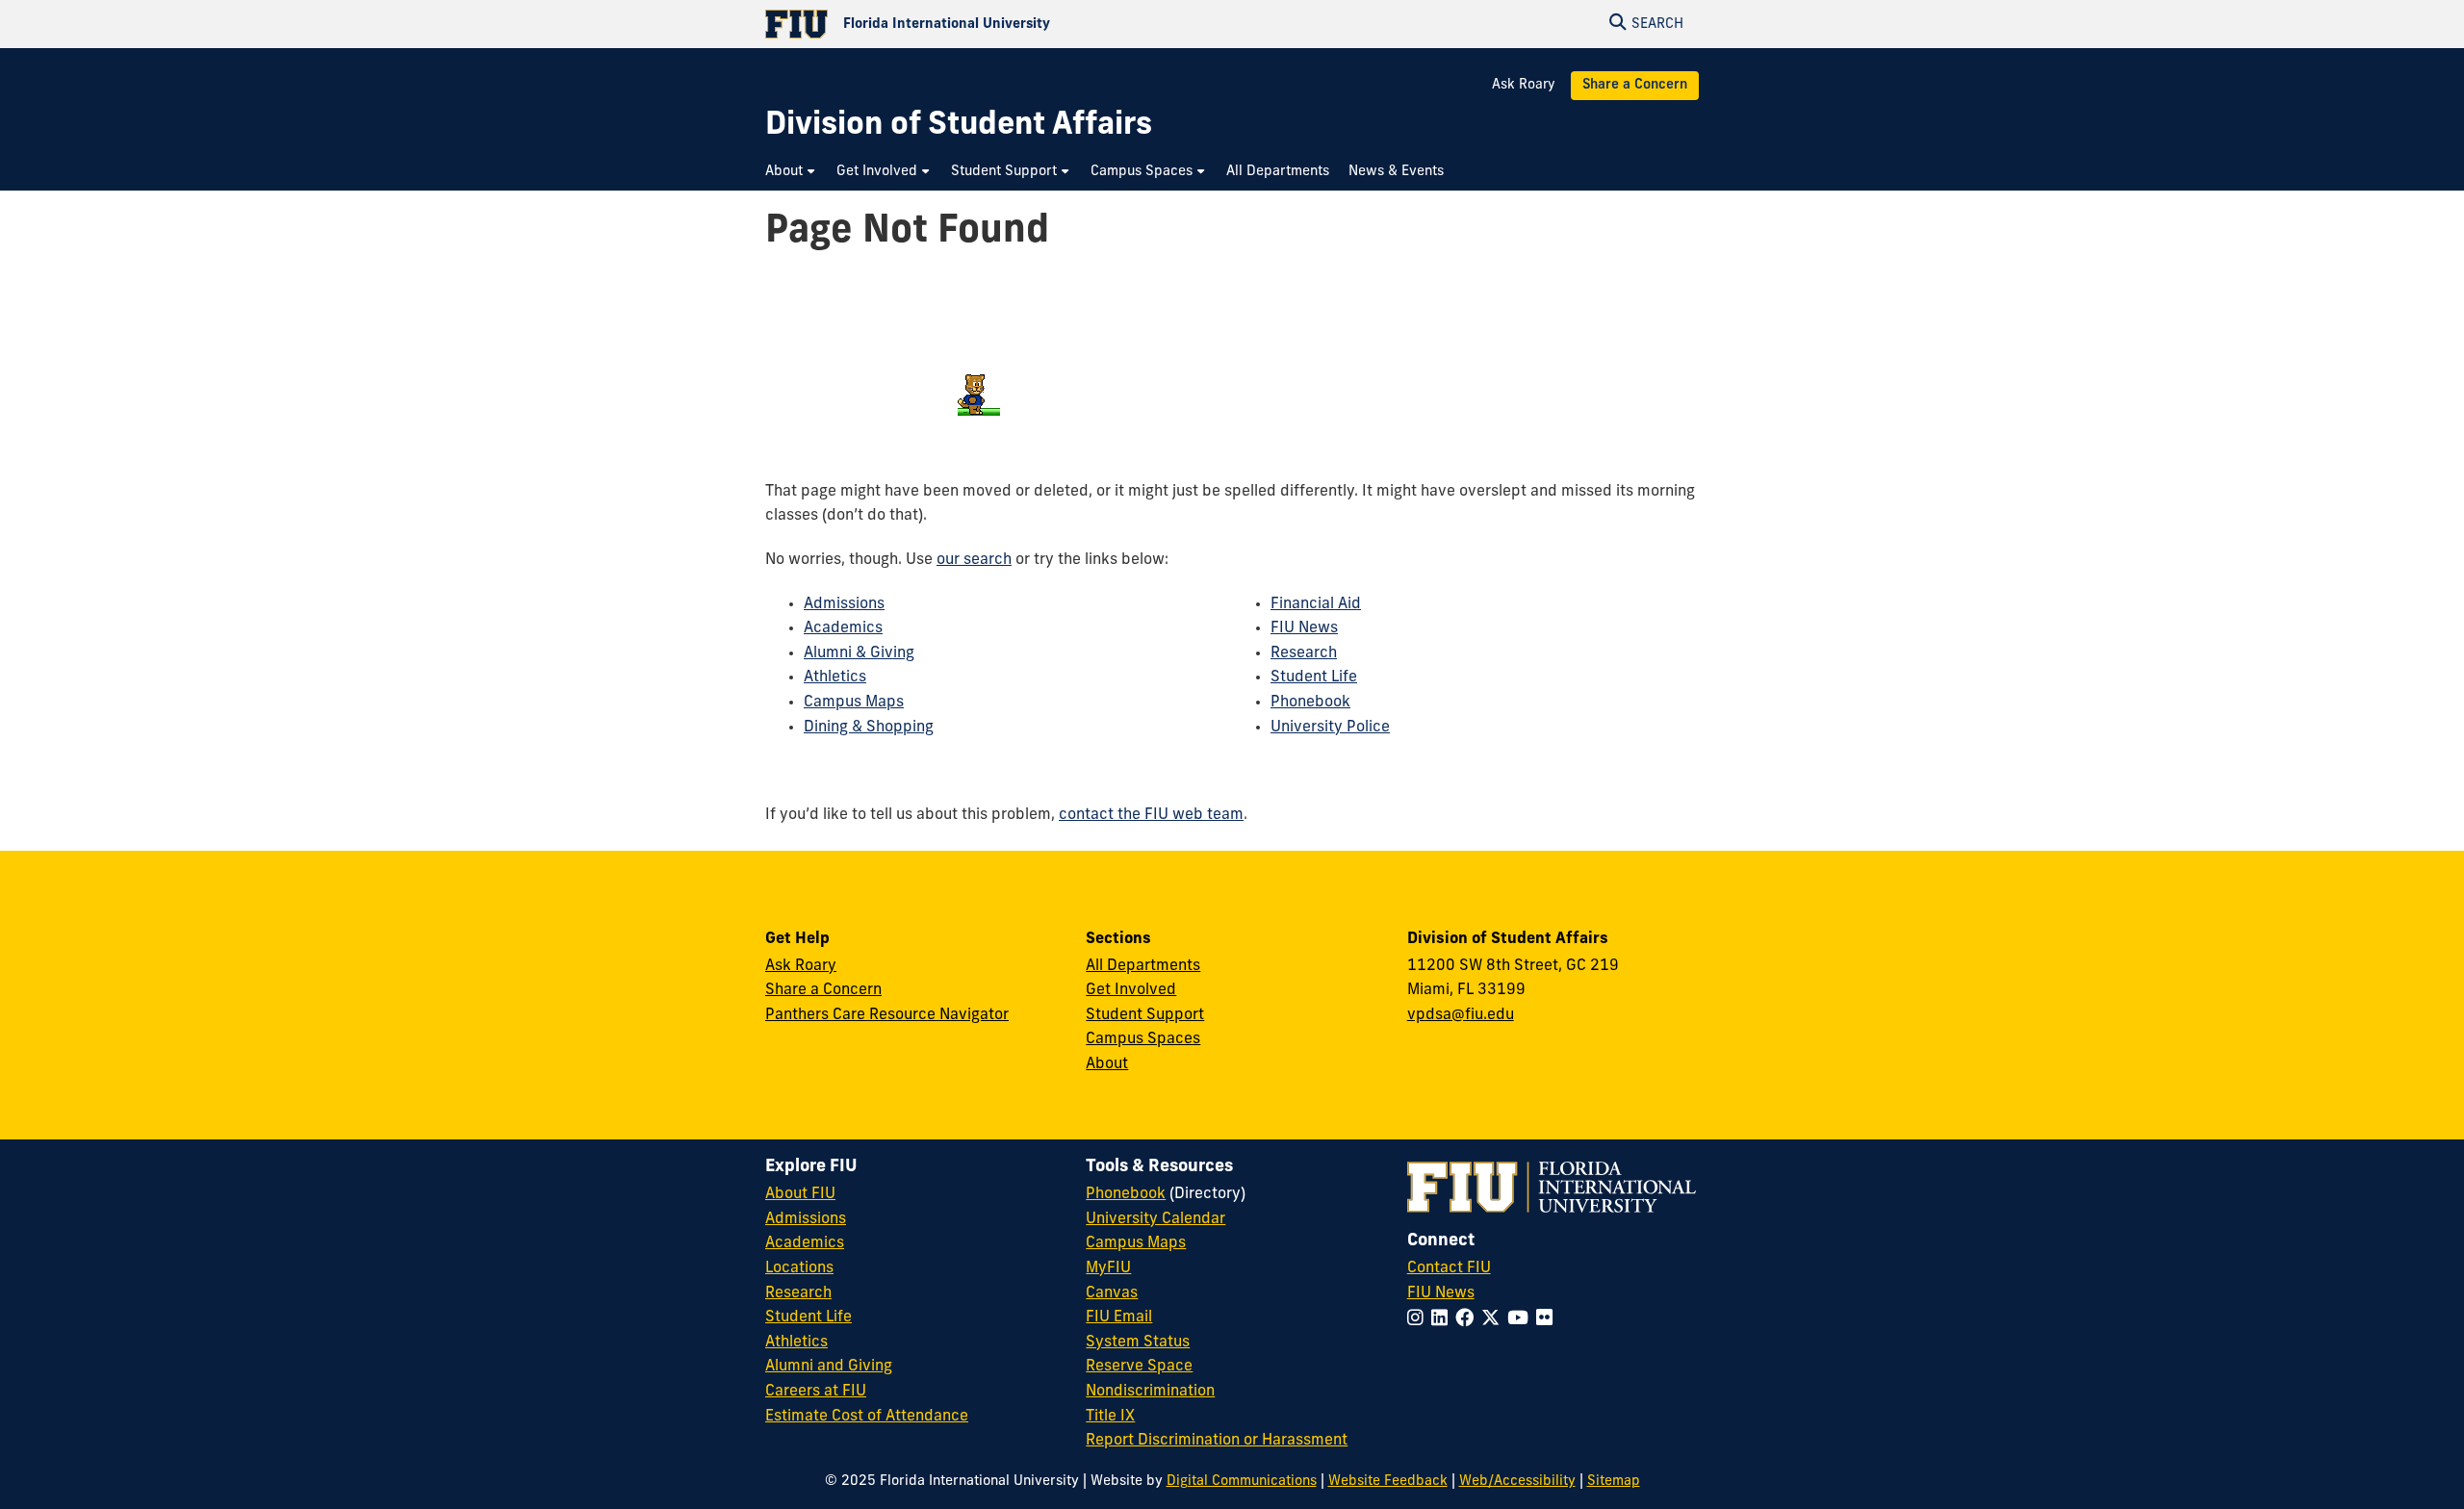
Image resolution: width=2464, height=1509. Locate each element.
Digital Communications (1242, 1482)
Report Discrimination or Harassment (1217, 1441)
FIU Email (1119, 1317)
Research (1304, 653)
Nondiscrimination (1150, 1392)
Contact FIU (1449, 1268)
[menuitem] (791, 172)
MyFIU (1108, 1268)
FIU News (1304, 628)
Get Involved (1131, 990)
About (1107, 1064)
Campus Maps (854, 703)
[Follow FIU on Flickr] (1548, 1320)
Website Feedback (1388, 1482)
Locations (799, 1268)
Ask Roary (1524, 85)
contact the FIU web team (1151, 815)
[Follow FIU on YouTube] (1522, 1320)
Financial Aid (1316, 604)
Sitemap (1614, 1482)
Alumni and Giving (829, 1367)
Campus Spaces (1143, 1039)
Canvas (1112, 1293)
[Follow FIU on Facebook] (1468, 1320)
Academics (843, 628)
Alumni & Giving (859, 653)
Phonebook (1310, 703)
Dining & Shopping (869, 728)
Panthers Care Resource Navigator (887, 1015)
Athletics (835, 678)
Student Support (1145, 1015)
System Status (1138, 1343)
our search (974, 560)
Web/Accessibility (1517, 1482)
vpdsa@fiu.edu (1461, 1015)
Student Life (1314, 678)
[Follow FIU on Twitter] (1494, 1320)
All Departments (1143, 966)
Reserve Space (1139, 1367)
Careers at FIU (816, 1392)
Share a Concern (1635, 85)
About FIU (800, 1194)
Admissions (844, 604)
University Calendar (1155, 1219)
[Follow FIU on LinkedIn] (1443, 1320)
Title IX (1110, 1417)
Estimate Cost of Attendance (867, 1417)
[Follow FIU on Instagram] (1419, 1320)
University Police (1330, 728)
